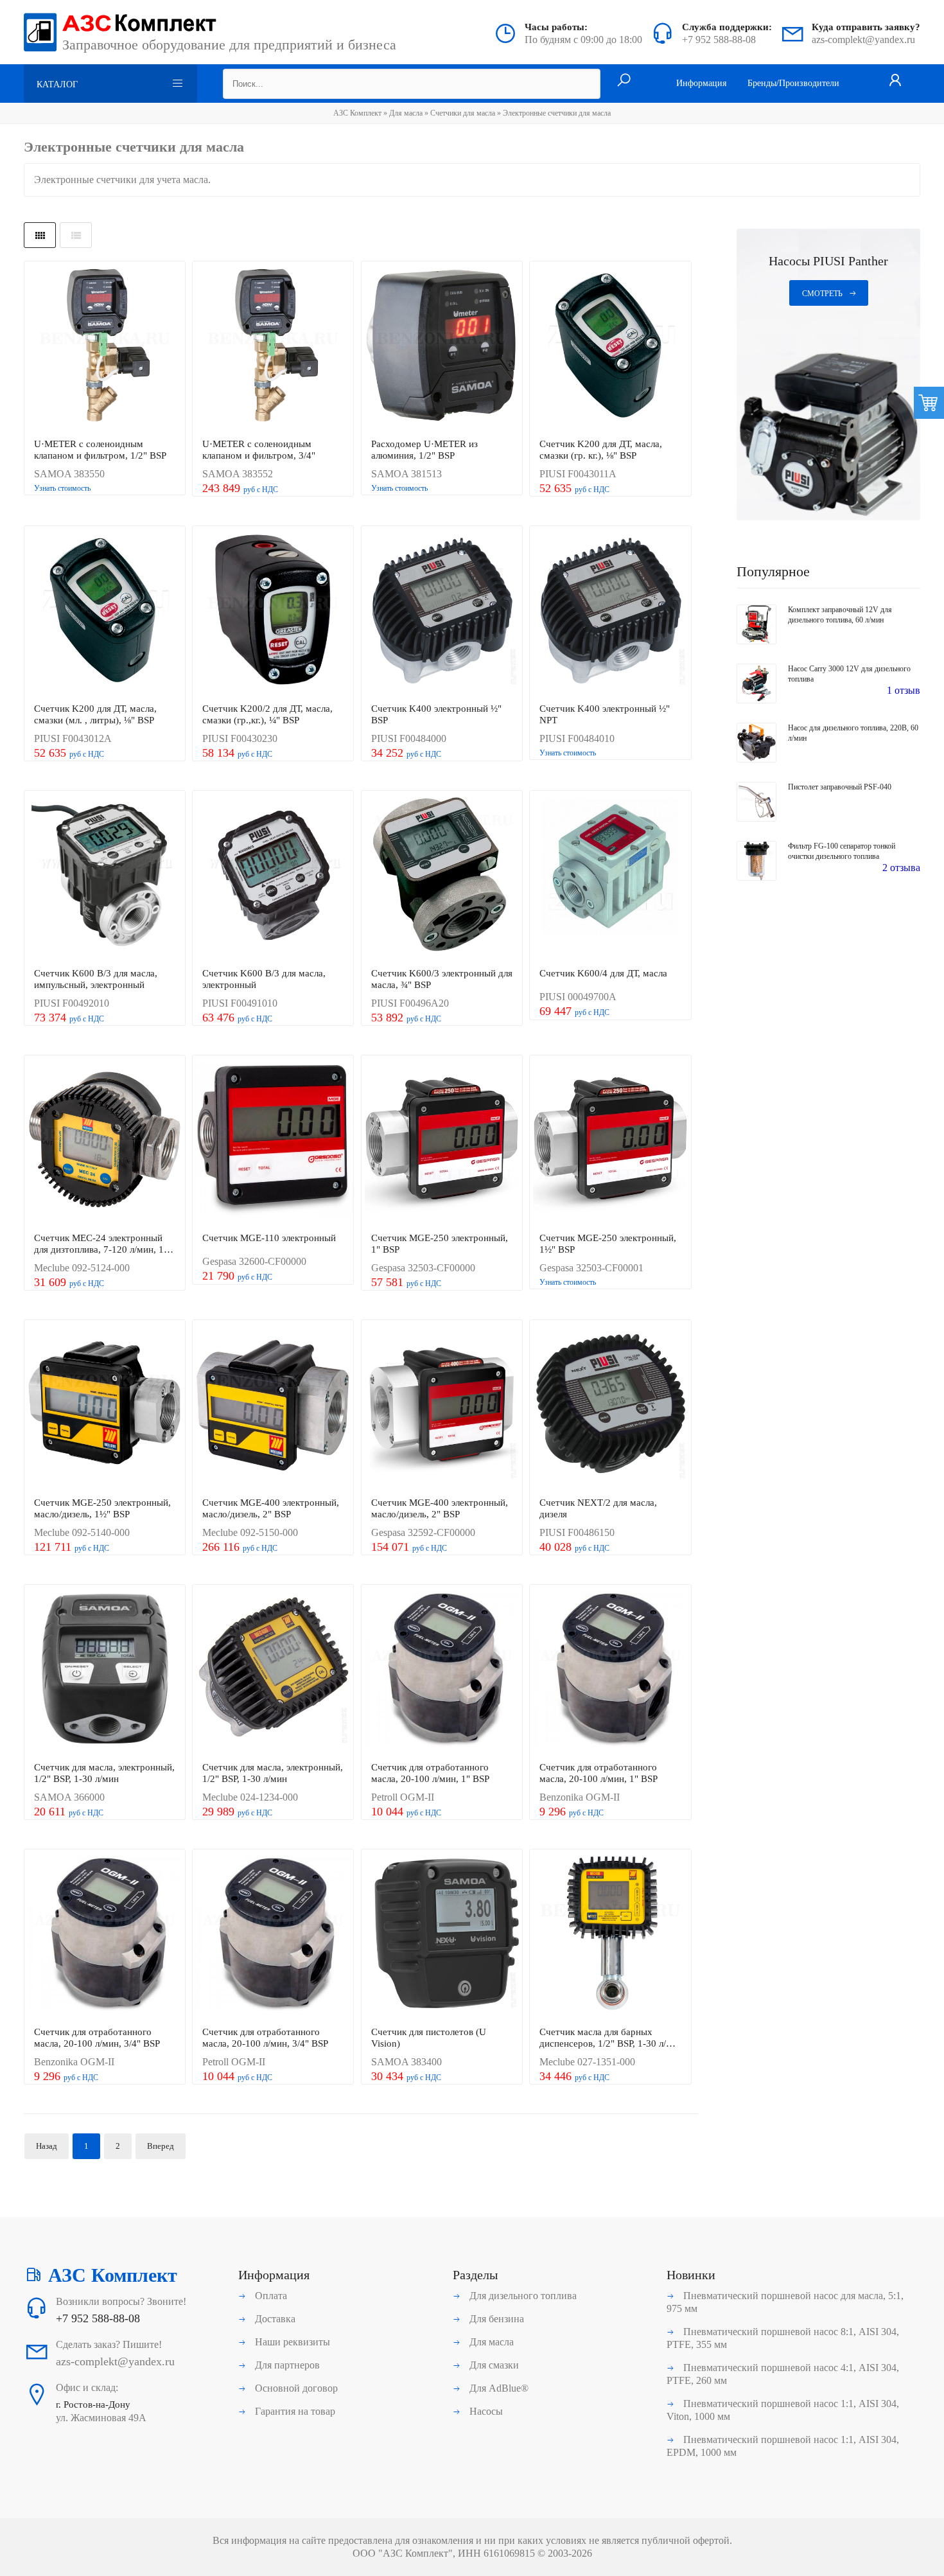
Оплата (270, 2296)
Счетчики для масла (463, 113)
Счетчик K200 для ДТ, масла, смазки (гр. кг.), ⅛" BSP (601, 450)
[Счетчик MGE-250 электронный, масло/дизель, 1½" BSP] (105, 1405)
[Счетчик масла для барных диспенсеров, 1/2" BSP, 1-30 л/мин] (610, 1934)
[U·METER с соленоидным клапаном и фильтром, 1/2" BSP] (105, 346)
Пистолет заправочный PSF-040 (840, 787)
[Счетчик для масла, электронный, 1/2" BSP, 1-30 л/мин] (105, 1670)
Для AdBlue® (498, 2388)
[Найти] (624, 81)
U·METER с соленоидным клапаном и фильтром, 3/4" (259, 450)
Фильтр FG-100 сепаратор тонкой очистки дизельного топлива (842, 851)
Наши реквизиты (291, 2342)
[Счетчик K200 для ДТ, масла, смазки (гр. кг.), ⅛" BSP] (610, 346)
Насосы (485, 2411)
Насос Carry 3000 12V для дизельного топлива (849, 674)
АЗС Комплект (357, 113)
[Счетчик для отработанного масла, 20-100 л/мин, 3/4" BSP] (105, 1934)
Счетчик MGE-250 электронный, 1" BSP (440, 1244)
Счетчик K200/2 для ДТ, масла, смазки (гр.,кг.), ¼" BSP (267, 714)
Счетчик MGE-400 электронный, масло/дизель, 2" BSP (271, 1508)
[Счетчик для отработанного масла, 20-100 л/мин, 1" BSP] (442, 1670)
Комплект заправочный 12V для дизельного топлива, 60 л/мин (840, 615)
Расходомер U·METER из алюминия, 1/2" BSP (424, 450)
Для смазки (493, 2365)
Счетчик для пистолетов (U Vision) (429, 2038)
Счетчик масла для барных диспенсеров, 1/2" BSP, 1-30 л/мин (603, 2038)
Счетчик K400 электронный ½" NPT (605, 714)
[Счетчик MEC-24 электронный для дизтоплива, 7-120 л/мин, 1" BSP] (105, 1140)
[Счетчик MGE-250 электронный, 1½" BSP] (610, 1140)
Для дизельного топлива (522, 2296)
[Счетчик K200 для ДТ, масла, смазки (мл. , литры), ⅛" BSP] (105, 611)
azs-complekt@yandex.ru (863, 40)
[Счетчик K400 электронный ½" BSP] (442, 611)
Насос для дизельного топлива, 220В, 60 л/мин (853, 733)
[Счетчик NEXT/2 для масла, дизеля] (610, 1405)
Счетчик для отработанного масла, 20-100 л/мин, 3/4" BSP (97, 2038)
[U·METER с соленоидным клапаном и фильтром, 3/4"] (273, 346)
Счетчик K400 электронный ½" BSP (436, 714)
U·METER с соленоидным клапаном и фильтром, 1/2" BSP (100, 450)
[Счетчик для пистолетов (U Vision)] (442, 1934)
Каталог (57, 84)
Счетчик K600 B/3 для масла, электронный (264, 979)
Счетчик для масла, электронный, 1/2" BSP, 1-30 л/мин (104, 1773)
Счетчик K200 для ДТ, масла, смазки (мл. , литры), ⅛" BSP (95, 714)
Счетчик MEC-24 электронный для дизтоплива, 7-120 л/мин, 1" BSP (101, 1244)
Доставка (274, 2319)
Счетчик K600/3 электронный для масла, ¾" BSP (442, 979)
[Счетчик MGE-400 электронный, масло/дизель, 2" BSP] (273, 1405)
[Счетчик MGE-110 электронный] (273, 1140)
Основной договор (295, 2388)
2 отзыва (901, 868)
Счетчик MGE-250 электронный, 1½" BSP (608, 1244)
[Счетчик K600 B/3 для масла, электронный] (273, 876)
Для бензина (495, 2319)
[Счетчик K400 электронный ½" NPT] (610, 611)
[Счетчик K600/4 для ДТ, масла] (610, 876)
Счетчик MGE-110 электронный (269, 1238)
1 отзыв (904, 690)
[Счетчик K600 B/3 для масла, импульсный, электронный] (105, 876)
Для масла (406, 113)
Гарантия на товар (294, 2411)
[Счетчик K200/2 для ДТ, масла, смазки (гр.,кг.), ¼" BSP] (273, 611)
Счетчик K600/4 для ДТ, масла (603, 973)
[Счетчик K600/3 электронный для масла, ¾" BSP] (442, 876)
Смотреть (822, 294)
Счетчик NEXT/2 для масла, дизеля (598, 1508)
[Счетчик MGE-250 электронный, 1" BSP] (442, 1140)
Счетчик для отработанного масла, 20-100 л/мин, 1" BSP (430, 1773)
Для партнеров (286, 2365)
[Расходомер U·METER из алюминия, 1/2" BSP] (442, 346)
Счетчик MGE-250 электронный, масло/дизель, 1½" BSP (102, 1508)
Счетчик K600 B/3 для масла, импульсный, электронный (96, 979)
